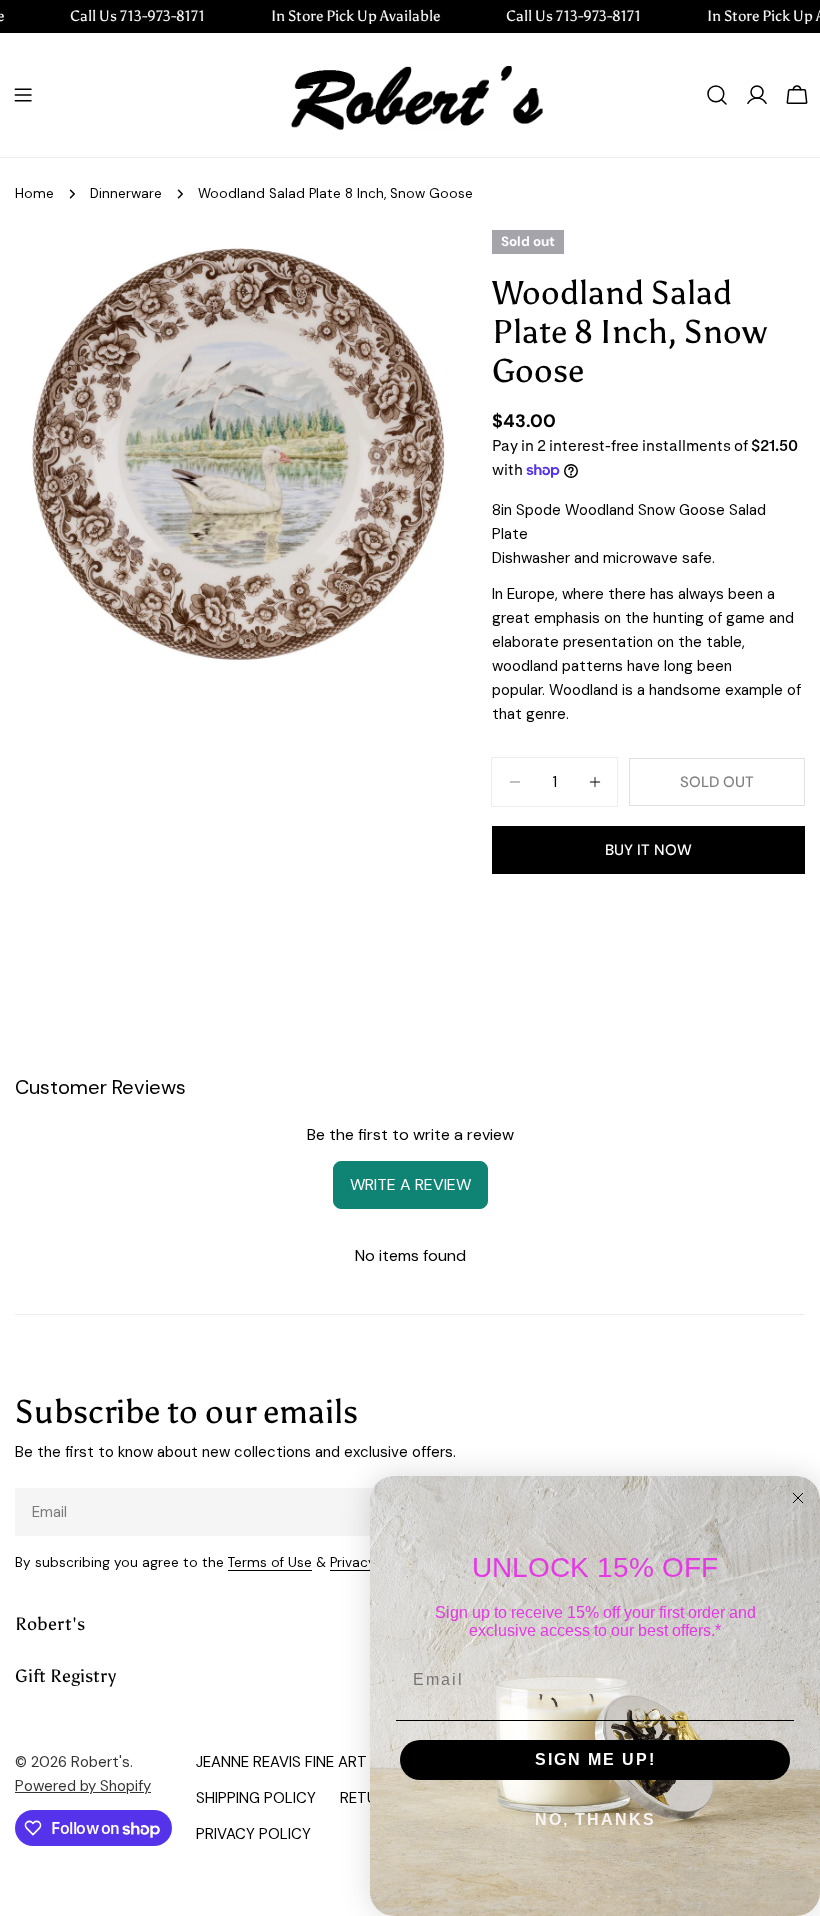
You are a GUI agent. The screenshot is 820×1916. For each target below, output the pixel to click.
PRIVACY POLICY (253, 1834)
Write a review (410, 1184)
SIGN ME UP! (595, 1759)
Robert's (100, 1762)
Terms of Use (270, 1562)
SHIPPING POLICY (256, 1798)
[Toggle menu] (23, 95)
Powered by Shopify (83, 1786)
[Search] (717, 95)
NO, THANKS (595, 1819)
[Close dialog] (798, 1498)
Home (34, 193)
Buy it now (648, 850)
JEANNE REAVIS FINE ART (281, 1762)
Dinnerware (126, 193)
